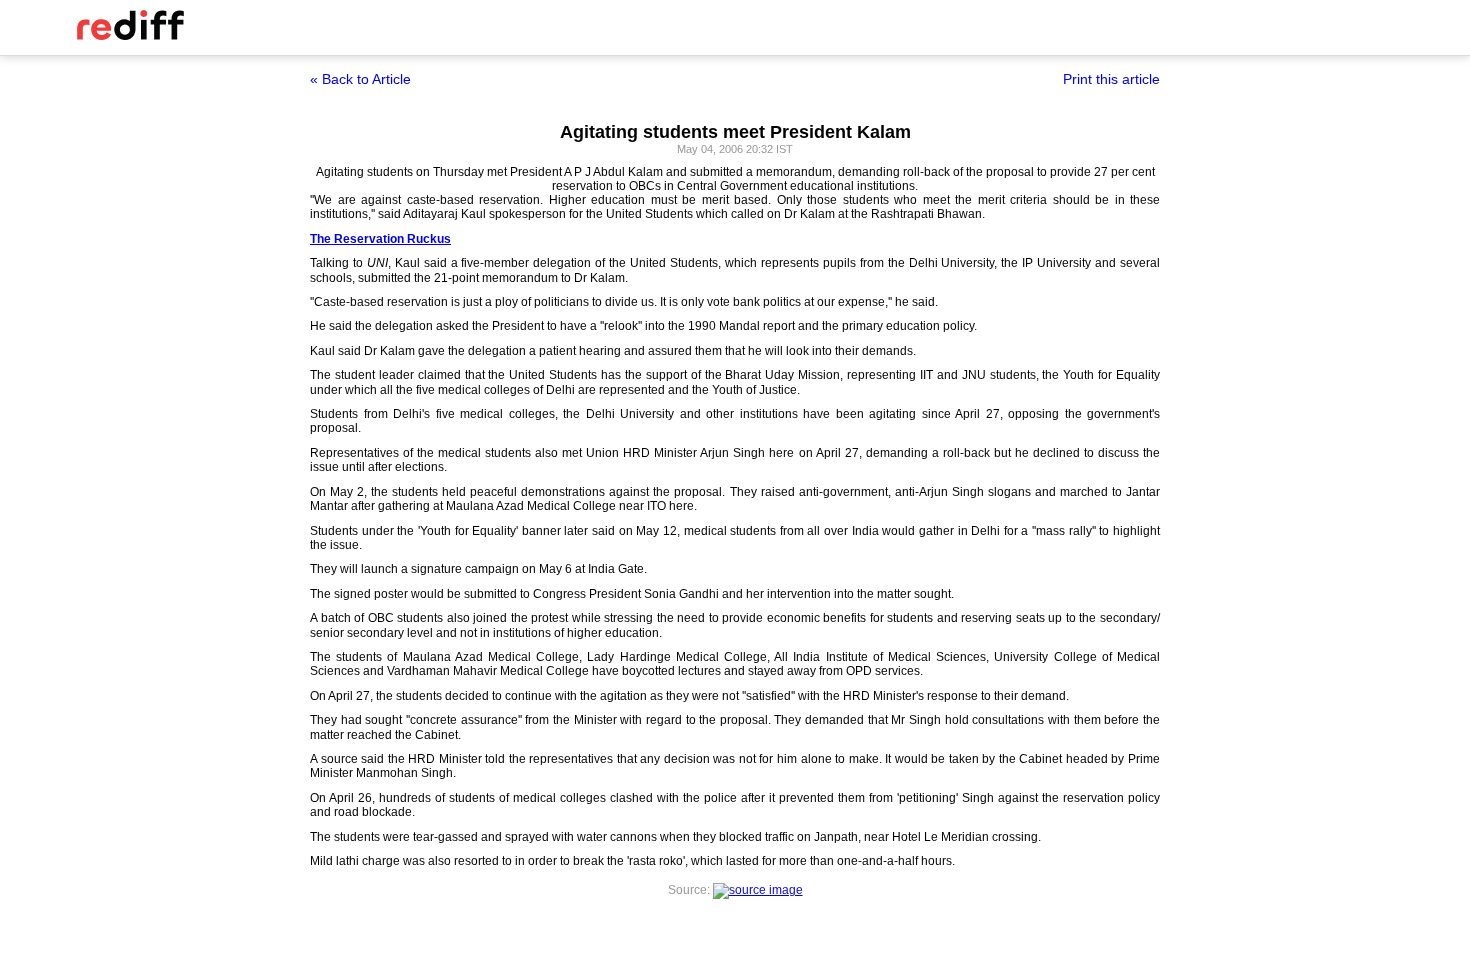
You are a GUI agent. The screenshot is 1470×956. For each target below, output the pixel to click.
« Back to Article (360, 79)
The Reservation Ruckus (380, 239)
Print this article (1111, 79)
